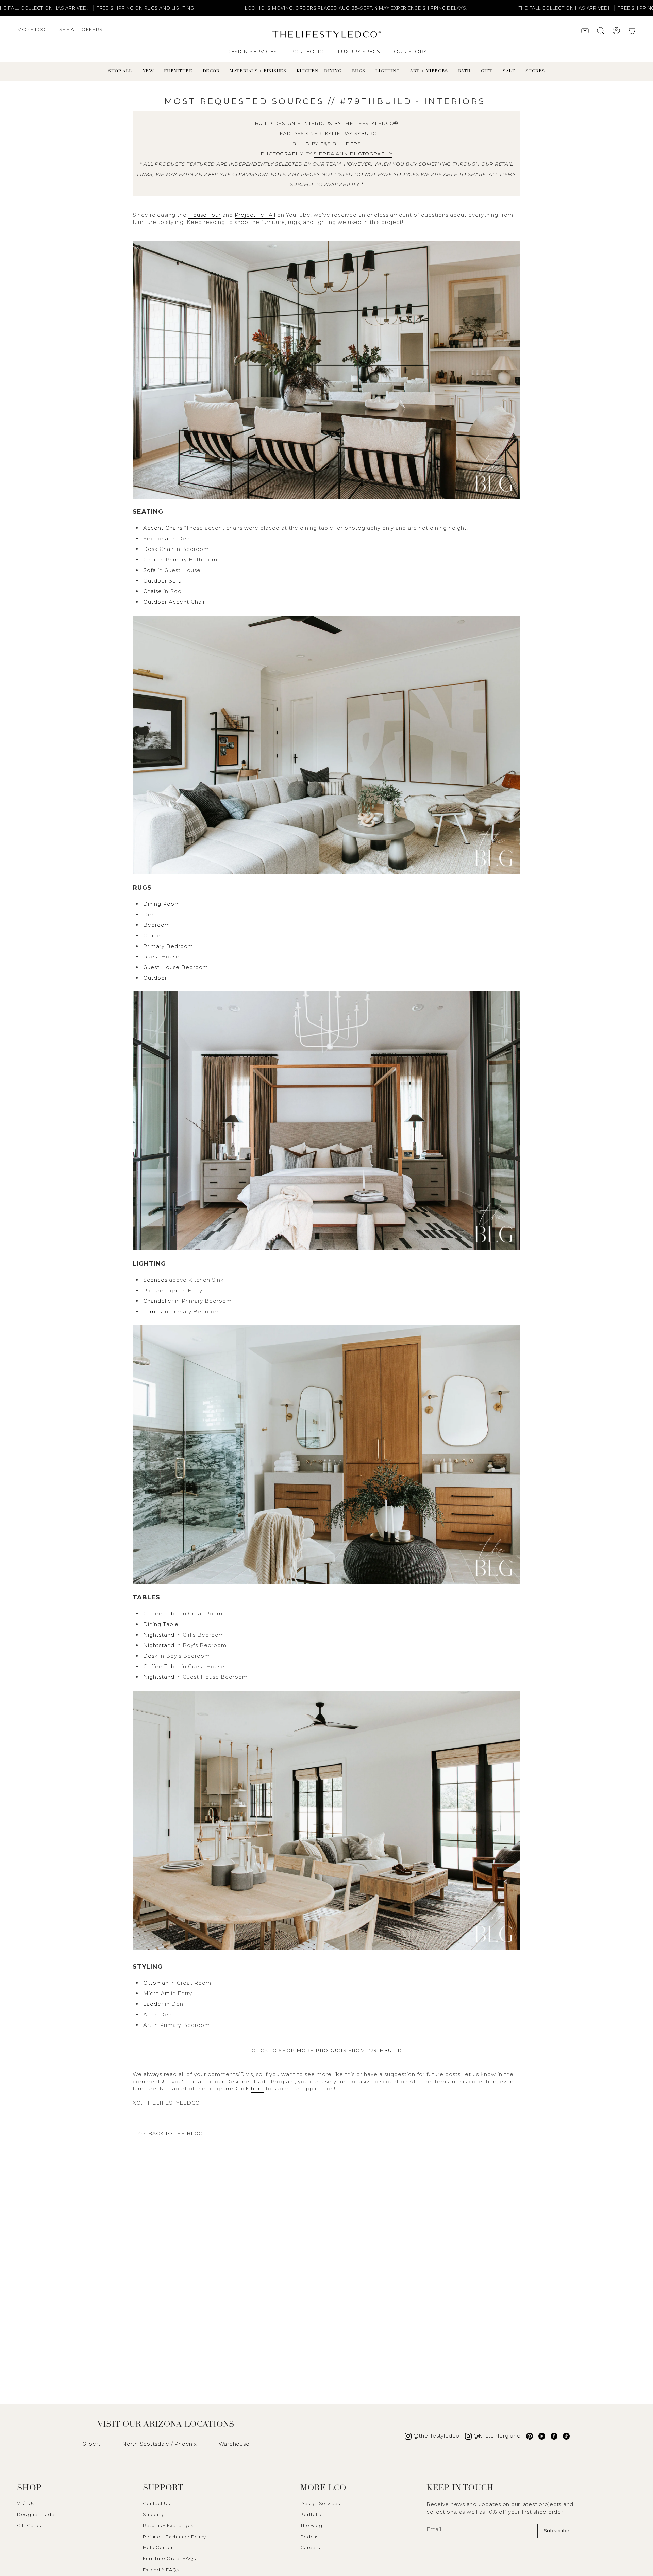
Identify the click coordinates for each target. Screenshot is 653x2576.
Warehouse (234, 2444)
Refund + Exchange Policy (174, 2537)
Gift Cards (29, 2525)
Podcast (310, 2537)
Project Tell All (255, 215)
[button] (35, 33)
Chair (150, 560)
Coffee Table (162, 1614)
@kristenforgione (497, 2436)
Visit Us (26, 2503)
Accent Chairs (163, 528)
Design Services (320, 2503)
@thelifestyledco (436, 2436)
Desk (150, 1656)
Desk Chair (158, 549)
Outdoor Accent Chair (174, 602)
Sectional (156, 538)
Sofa (150, 570)
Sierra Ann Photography (353, 154)
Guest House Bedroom (176, 967)
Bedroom (157, 925)
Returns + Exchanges (168, 2525)
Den (149, 914)
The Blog (311, 2525)
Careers (310, 2547)
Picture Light (161, 1290)
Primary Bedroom (168, 946)
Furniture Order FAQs (169, 2558)
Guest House (161, 957)
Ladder (153, 2004)
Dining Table (161, 1624)
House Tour (205, 215)
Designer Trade (36, 2514)
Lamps (153, 1311)
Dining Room (162, 904)
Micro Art (156, 1993)
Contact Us (156, 2503)
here (257, 2089)
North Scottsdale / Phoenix (160, 2444)
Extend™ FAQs (161, 2570)
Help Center (158, 2547)
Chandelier (158, 1301)
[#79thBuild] (326, 372)
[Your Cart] (632, 31)
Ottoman (156, 1983)
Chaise (153, 591)
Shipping (154, 2514)
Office (152, 936)
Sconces (155, 1280)
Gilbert (91, 2444)
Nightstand (159, 1635)
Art (147, 2014)
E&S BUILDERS (340, 144)
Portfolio (311, 2514)
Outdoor (155, 978)
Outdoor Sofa (162, 581)
